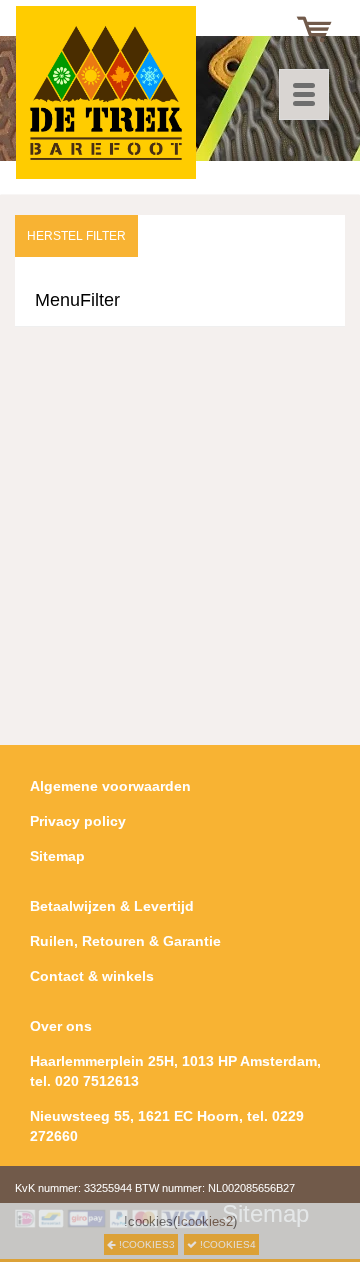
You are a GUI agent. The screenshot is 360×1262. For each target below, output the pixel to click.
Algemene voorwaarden (110, 786)
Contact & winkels (92, 976)
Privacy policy (78, 821)
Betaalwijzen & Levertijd (112, 906)
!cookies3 (145, 1244)
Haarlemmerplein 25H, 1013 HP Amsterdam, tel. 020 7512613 (175, 1071)
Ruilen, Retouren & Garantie (125, 941)
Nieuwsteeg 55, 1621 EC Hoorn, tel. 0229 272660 (167, 1126)
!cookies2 (205, 1221)
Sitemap (57, 856)
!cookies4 (226, 1244)
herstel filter (76, 236)
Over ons (61, 1026)
